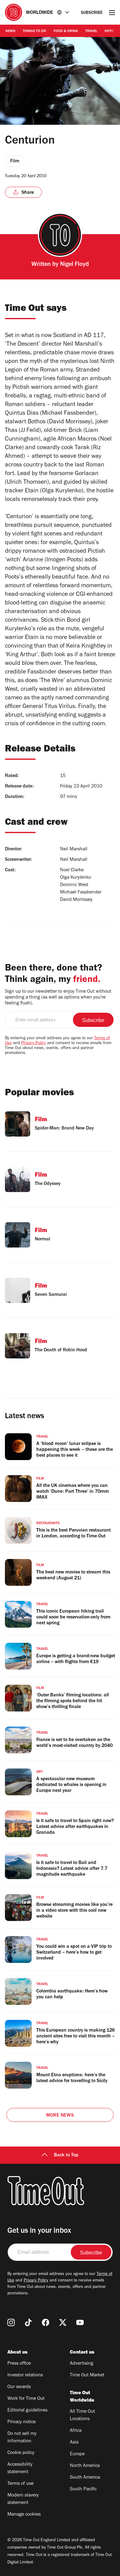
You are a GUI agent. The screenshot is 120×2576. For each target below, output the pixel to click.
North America (85, 2466)
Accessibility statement (20, 2468)
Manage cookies (24, 2515)
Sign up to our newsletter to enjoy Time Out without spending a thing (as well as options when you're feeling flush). (58, 998)
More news (60, 2116)
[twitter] (63, 2322)
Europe (77, 2454)
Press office (19, 2364)
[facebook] (46, 2322)
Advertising (82, 2364)
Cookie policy (21, 2453)
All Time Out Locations (82, 2415)
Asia (74, 2443)
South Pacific (83, 2489)
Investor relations (25, 2375)
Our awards (19, 2387)
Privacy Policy (34, 1044)
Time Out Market (87, 2375)
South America (85, 2478)
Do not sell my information (22, 2438)
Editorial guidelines (27, 2411)
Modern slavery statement (23, 2499)
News (10, 31)
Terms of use (20, 2484)
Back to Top (66, 2155)
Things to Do (34, 31)
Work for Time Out (26, 2399)
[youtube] (80, 2322)
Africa (76, 2431)
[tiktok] (28, 2322)
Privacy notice (22, 2422)
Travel (91, 31)
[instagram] (11, 2322)
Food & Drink (66, 31)
